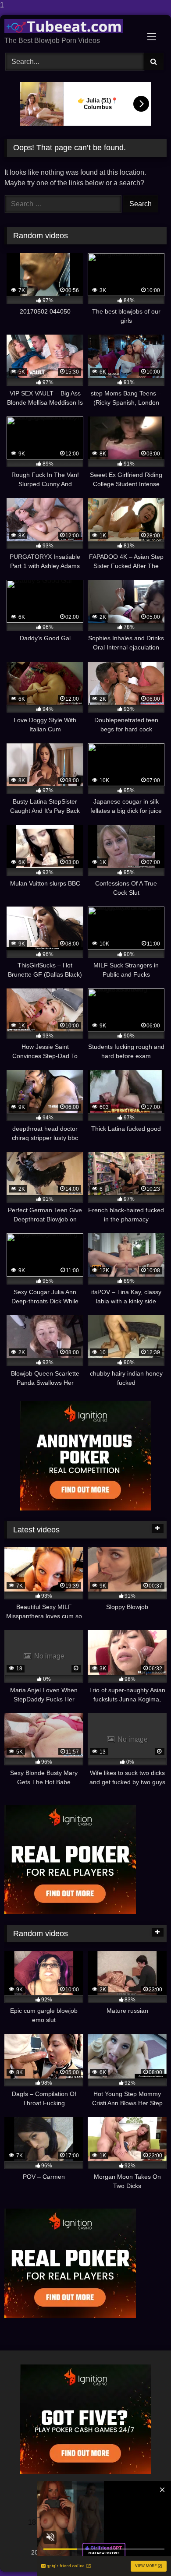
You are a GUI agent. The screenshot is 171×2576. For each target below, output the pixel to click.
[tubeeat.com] (70, 26)
